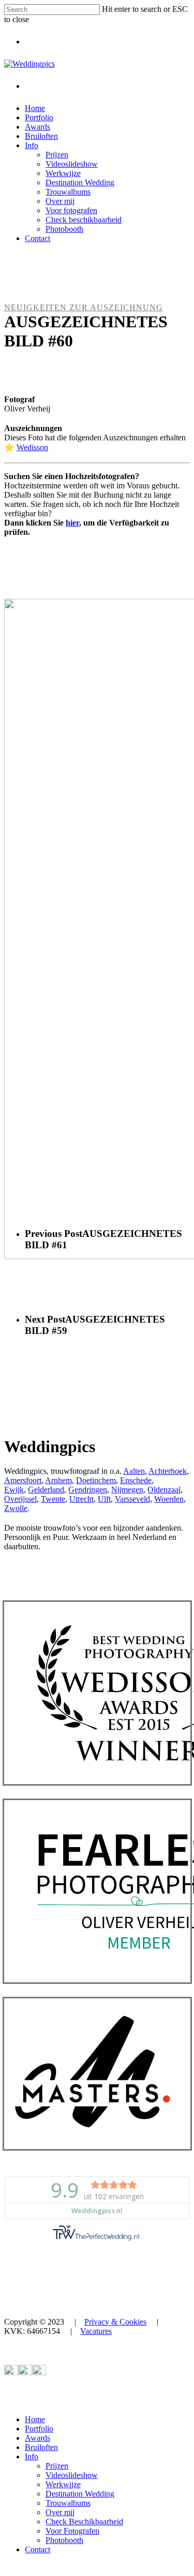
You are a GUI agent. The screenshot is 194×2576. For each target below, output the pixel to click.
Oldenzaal (164, 1490)
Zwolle (16, 1508)
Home (35, 2419)
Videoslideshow (72, 2475)
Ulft (104, 1499)
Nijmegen (127, 1490)
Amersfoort (23, 1480)
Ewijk (14, 1490)
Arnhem (58, 1480)
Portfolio (39, 2429)
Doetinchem (96, 1480)
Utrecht (81, 1499)
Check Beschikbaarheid (84, 2522)
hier (72, 523)
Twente (53, 1499)
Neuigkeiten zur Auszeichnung (84, 307)
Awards (38, 2438)
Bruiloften (41, 2447)
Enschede (136, 1480)
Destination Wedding (80, 2494)
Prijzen (57, 2466)
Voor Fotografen (72, 2531)
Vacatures (96, 2331)
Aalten (134, 1471)
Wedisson (32, 447)
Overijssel (20, 1499)
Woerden (169, 1499)
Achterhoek (168, 1471)
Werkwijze (63, 2484)
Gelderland (46, 1490)
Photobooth (64, 2540)
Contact (38, 2549)
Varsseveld (132, 1499)
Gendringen (88, 1490)
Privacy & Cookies (115, 2322)
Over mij (60, 2512)
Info (32, 2456)
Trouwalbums (68, 2503)
